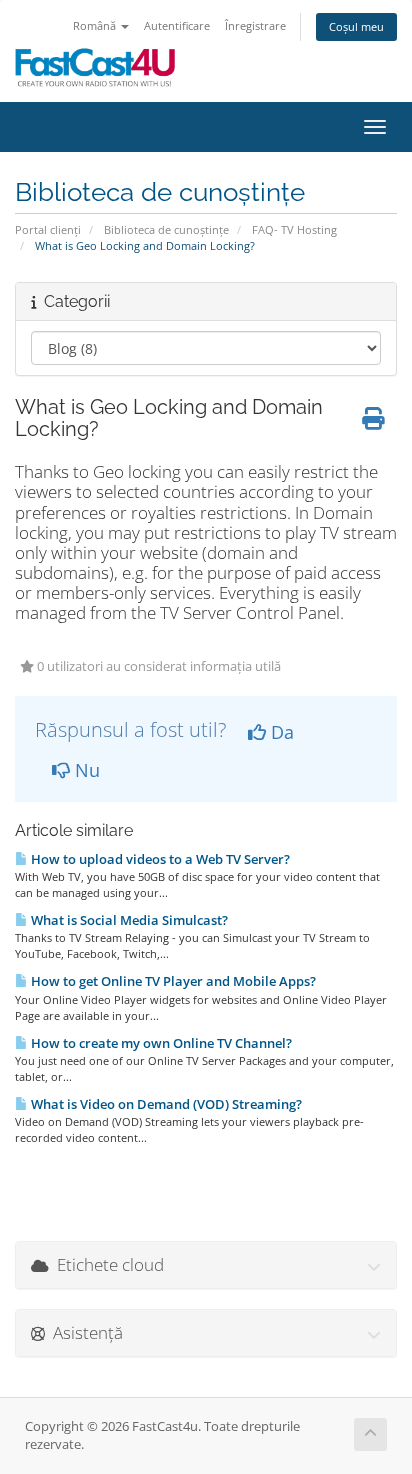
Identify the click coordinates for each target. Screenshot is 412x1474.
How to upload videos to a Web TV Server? (159, 859)
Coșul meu (356, 26)
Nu (85, 770)
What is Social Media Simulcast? (128, 920)
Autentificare (177, 25)
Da (280, 732)
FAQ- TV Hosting (294, 229)
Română (96, 25)
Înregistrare (255, 25)
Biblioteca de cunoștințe (166, 229)
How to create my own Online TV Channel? (160, 1043)
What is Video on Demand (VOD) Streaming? (165, 1104)
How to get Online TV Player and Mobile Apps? (172, 981)
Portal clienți (48, 229)
